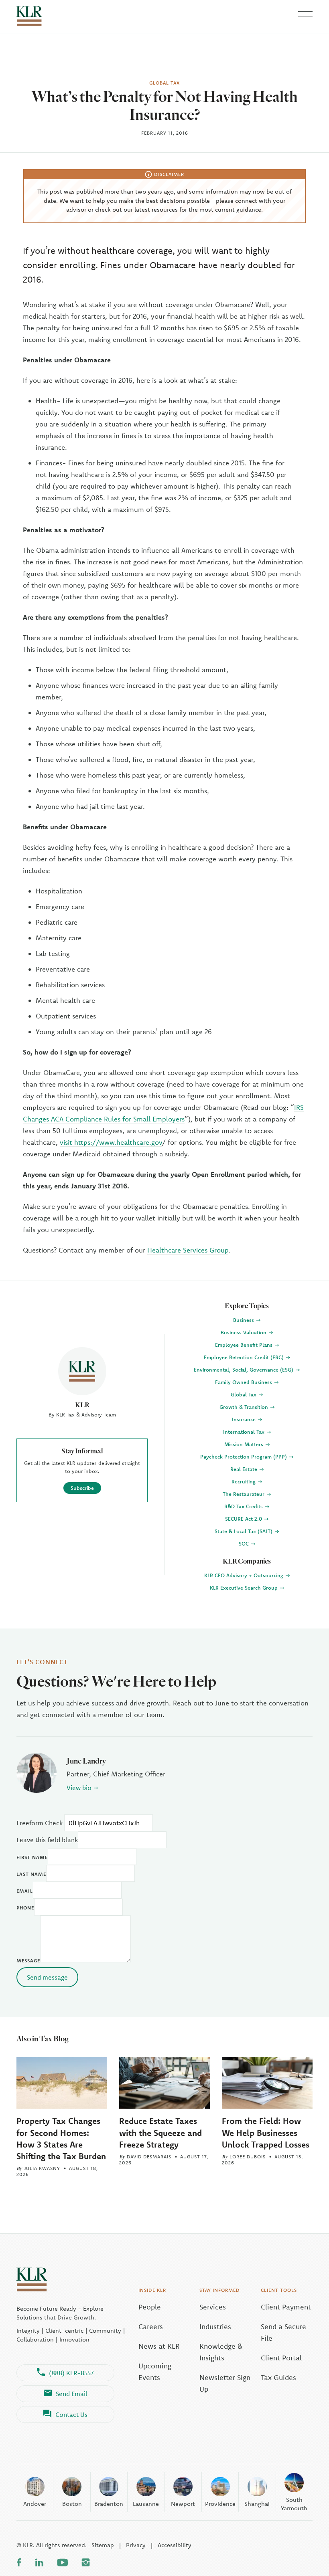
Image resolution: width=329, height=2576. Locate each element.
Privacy (136, 2545)
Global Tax (244, 1394)
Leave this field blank (47, 1840)
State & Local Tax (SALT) (244, 1531)
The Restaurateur (244, 1494)
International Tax (245, 1432)
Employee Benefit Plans (245, 1345)
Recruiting (244, 1481)
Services (213, 2307)
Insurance (245, 1419)
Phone (25, 1908)
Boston (72, 2504)
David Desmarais (149, 2157)
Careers (151, 2326)
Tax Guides (278, 2377)
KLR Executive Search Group (245, 1588)
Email (25, 1891)
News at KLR (159, 2346)
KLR (82, 1405)
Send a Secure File (283, 2332)
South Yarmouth (294, 2504)
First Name (32, 1857)
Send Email (72, 2394)
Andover (35, 2504)
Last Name (31, 1874)
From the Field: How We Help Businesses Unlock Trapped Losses (266, 2132)
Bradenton (109, 2504)
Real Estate (245, 1469)
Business (244, 1320)
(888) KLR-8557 (71, 2373)
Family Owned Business (244, 1382)
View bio (79, 1788)
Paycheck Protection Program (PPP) (244, 1457)
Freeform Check (40, 1823)
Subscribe (82, 1488)
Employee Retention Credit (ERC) (245, 1357)
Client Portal (281, 2358)
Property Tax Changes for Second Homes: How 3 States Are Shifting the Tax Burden (61, 2138)
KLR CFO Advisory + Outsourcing (245, 1575)
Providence (220, 2504)
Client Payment (286, 2307)
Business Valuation (244, 1332)
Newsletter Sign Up (225, 2383)
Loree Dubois (248, 2157)
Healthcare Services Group (188, 1250)
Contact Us (71, 2414)
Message (28, 1961)
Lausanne (146, 2504)
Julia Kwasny (42, 2168)
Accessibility (175, 2545)
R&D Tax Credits (244, 1506)
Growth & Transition (245, 1407)
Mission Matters (245, 1444)
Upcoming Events (155, 2372)
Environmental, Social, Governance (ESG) (244, 1370)
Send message (47, 1977)
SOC (245, 1544)
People (150, 2307)
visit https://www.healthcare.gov (111, 1142)
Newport (183, 2504)
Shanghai (257, 2504)
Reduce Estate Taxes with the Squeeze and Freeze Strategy (160, 2132)
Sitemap (103, 2545)
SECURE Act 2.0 (244, 1519)
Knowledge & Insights (221, 2352)
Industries (215, 2326)
